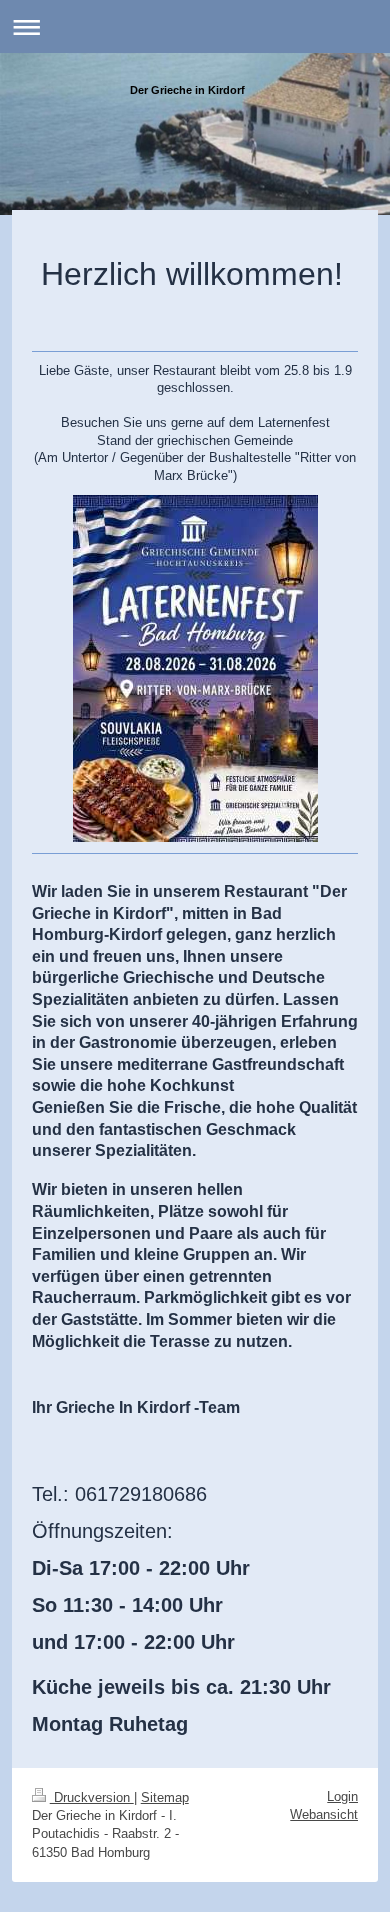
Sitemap (165, 1797)
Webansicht (324, 1814)
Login (342, 1796)
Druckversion (92, 1797)
